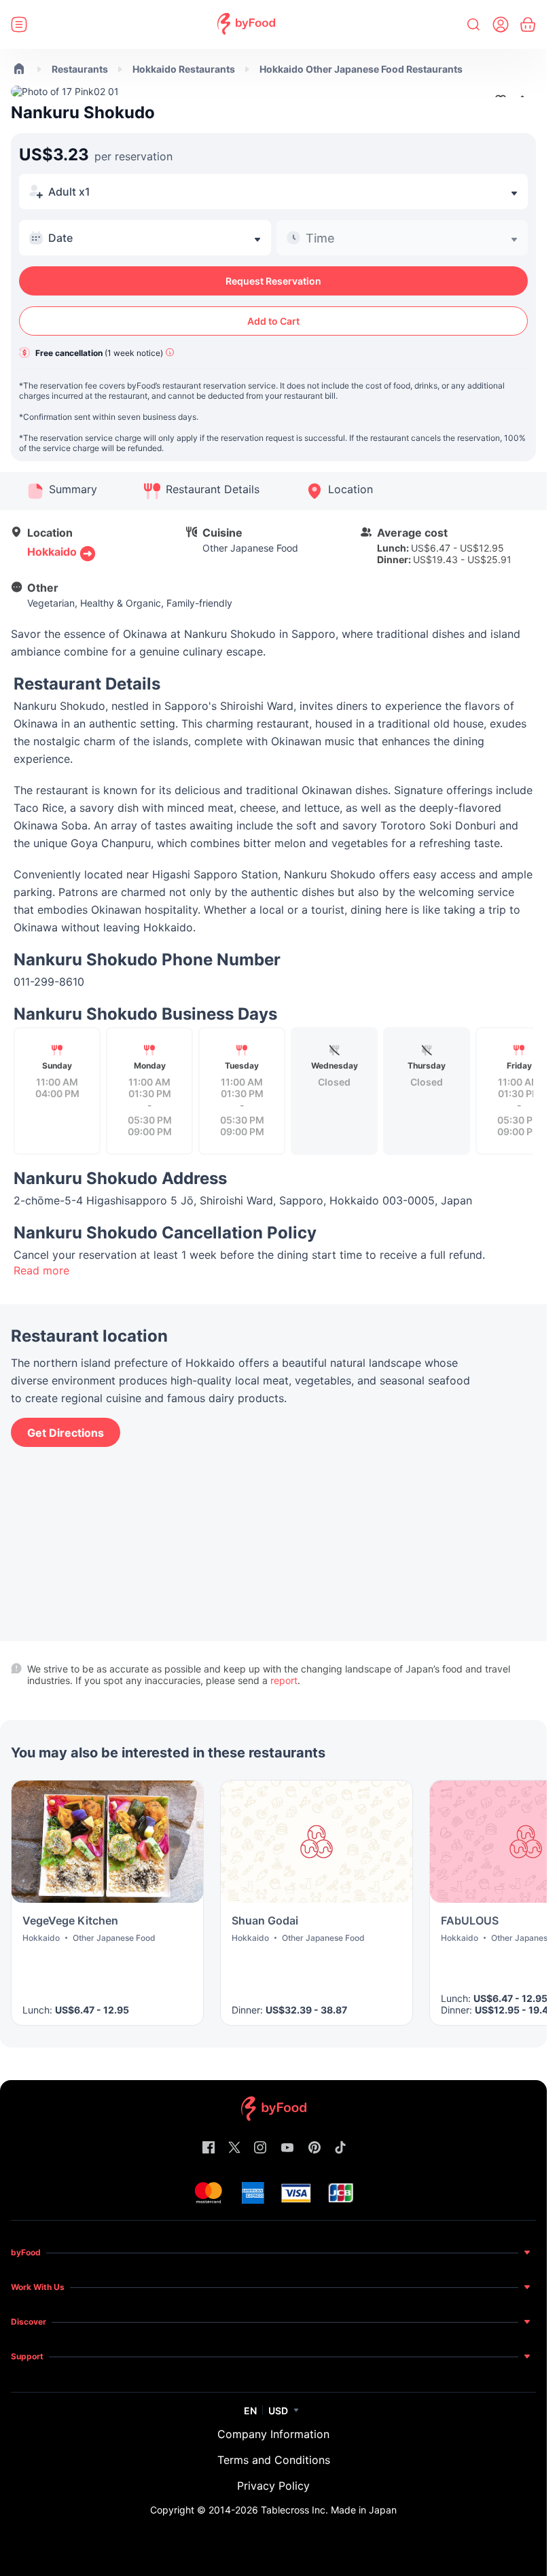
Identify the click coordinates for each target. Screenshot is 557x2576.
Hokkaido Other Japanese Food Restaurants (361, 69)
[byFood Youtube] (287, 2148)
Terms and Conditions (274, 2460)
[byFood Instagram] (260, 2148)
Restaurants (80, 69)
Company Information (273, 2434)
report (284, 1680)
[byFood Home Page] (246, 25)
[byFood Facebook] (209, 2148)
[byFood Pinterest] (315, 2148)
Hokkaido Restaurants (184, 69)
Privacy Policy (273, 2486)
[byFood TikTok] (340, 2148)
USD (278, 2411)
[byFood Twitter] (234, 2148)
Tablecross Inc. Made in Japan (329, 2510)
